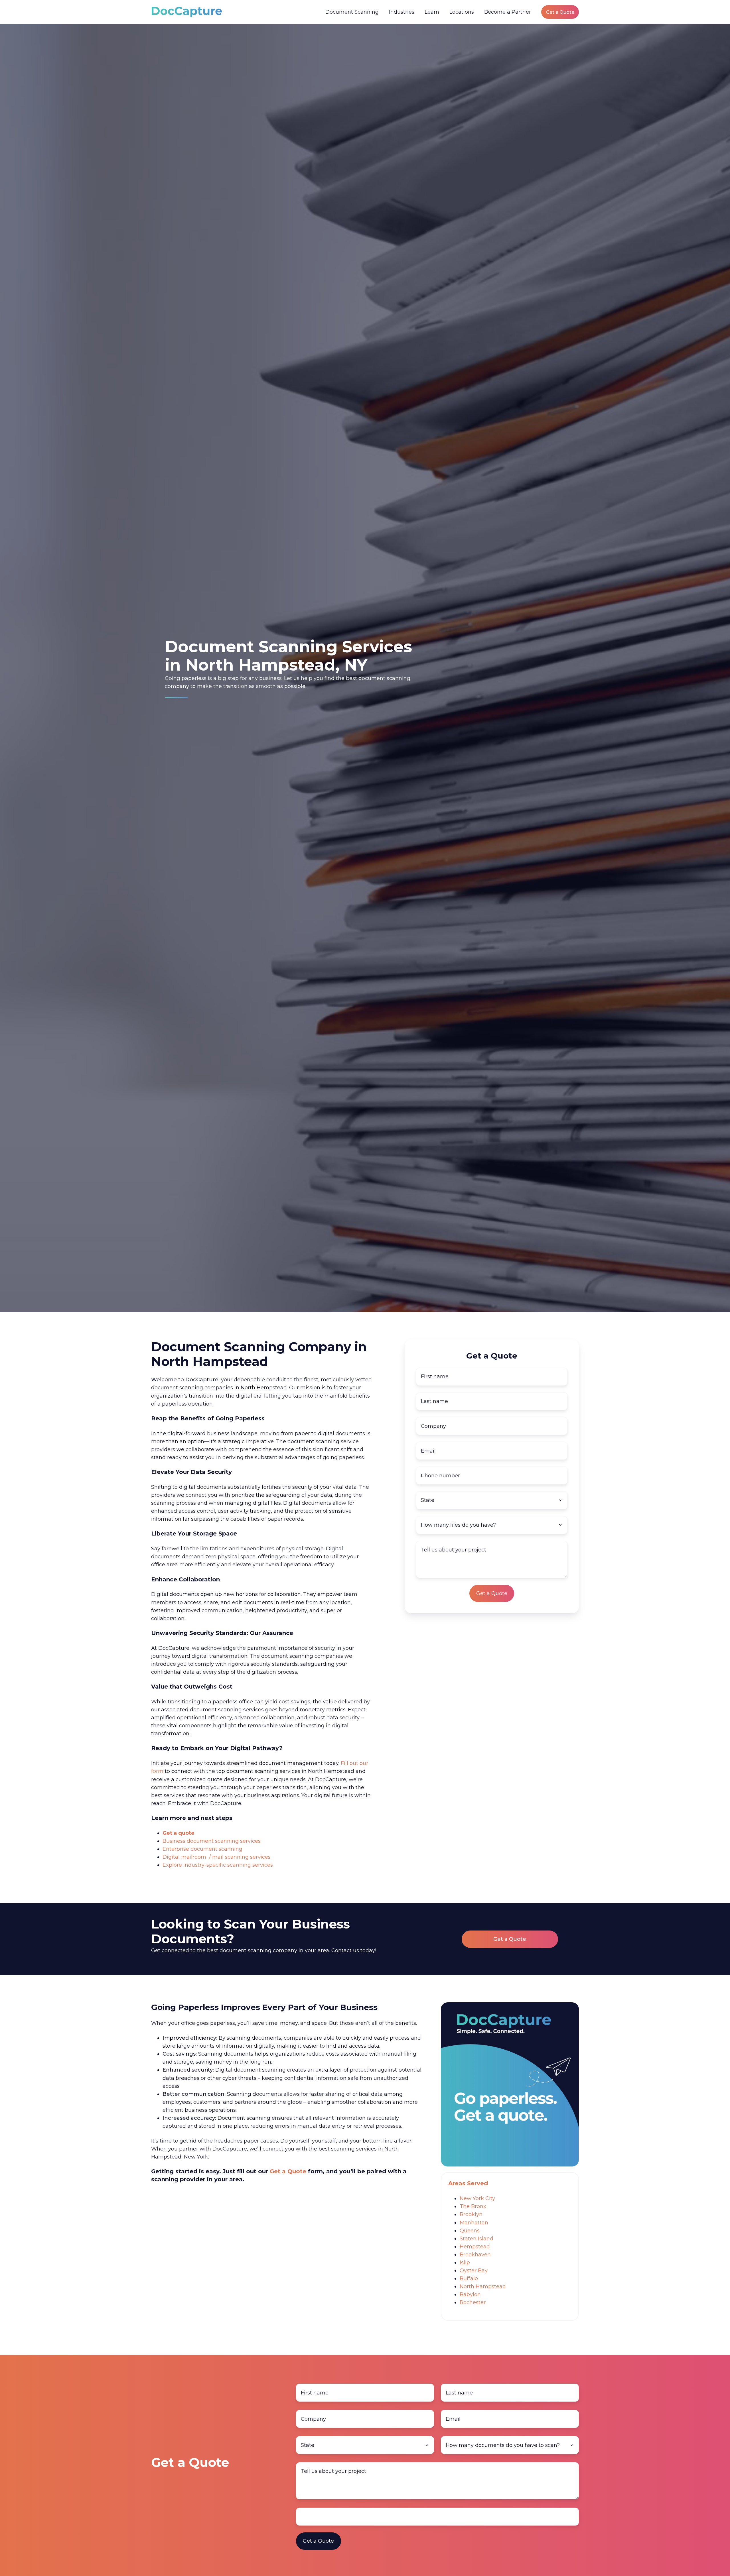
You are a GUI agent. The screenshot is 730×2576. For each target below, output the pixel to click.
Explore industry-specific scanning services (218, 1865)
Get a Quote (560, 12)
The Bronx (473, 2206)
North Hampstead (483, 2286)
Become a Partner (508, 12)
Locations (462, 12)
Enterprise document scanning (202, 1849)
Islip (465, 2263)
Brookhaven (475, 2255)
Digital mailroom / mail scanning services (217, 1857)
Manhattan (474, 2223)
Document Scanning (352, 12)
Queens (470, 2231)
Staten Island (476, 2239)
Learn (432, 12)
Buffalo (469, 2278)
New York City (477, 2198)
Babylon (470, 2294)
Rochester (473, 2302)
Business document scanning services (212, 1841)
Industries (402, 12)
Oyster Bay (474, 2270)
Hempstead (475, 2247)
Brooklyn (471, 2214)
